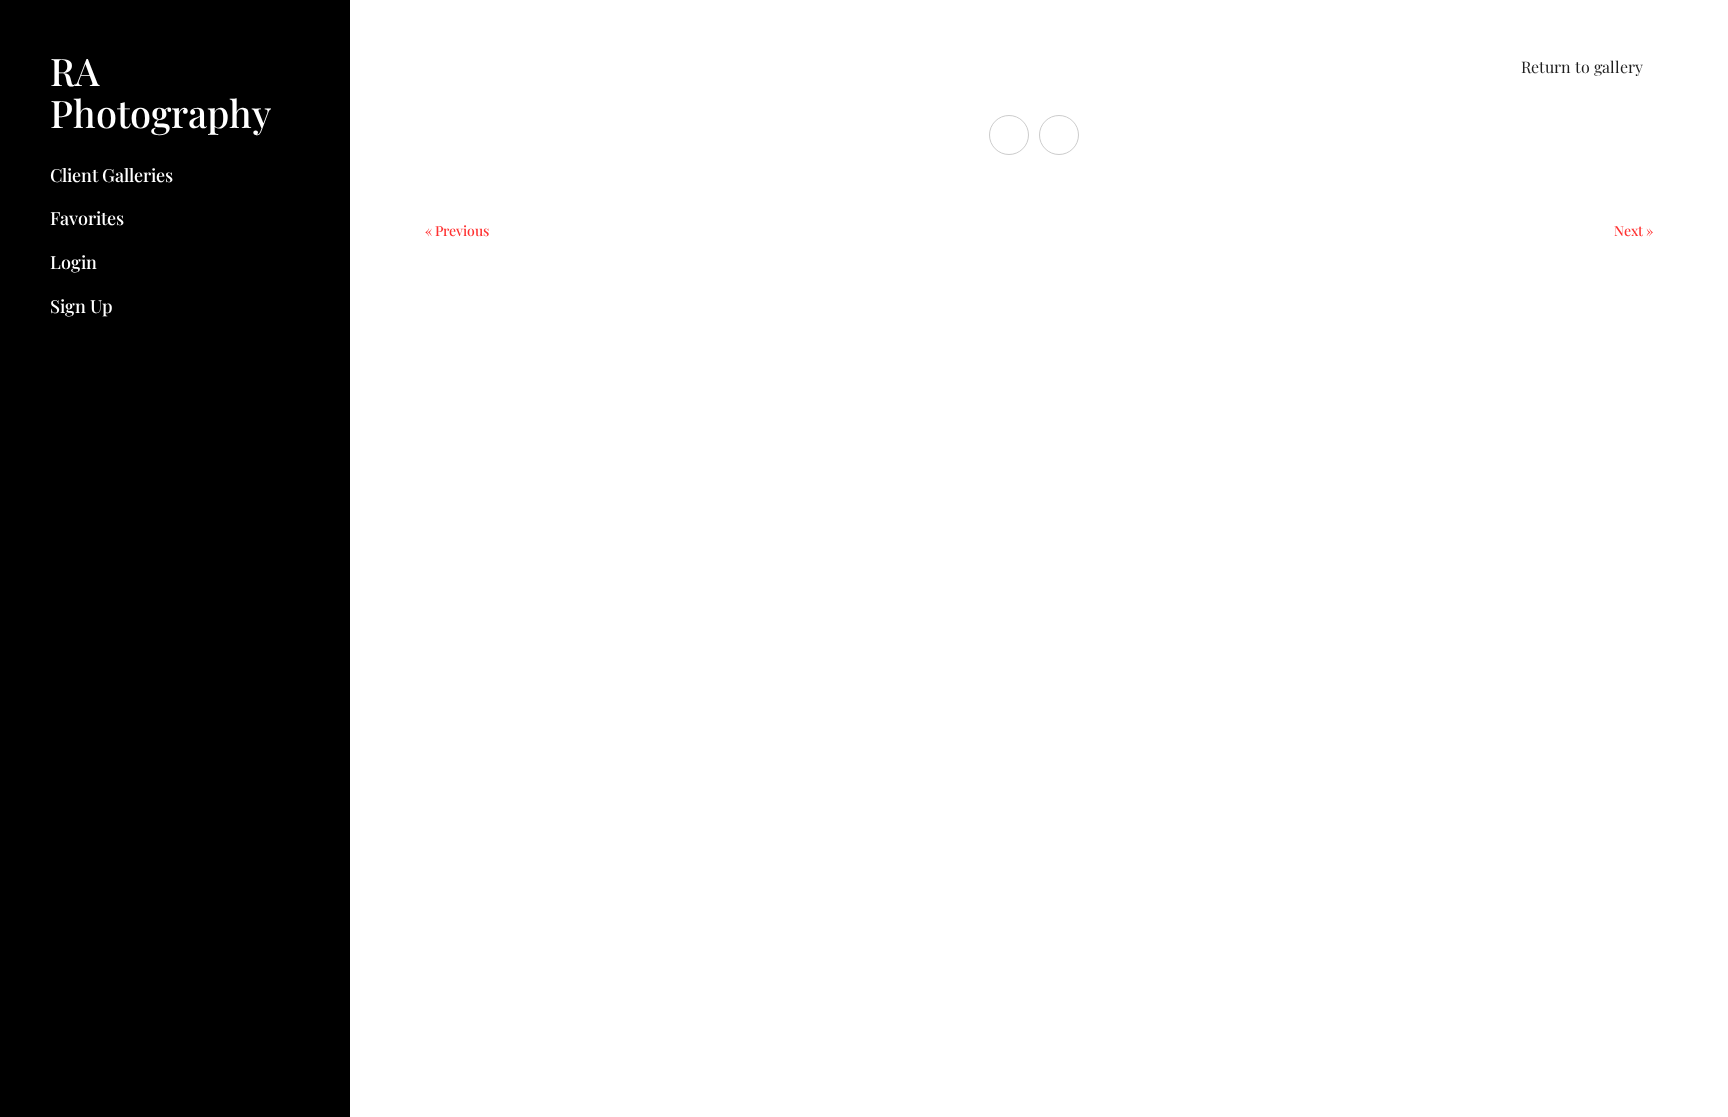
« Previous (457, 230)
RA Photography (160, 91)
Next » (1633, 230)
